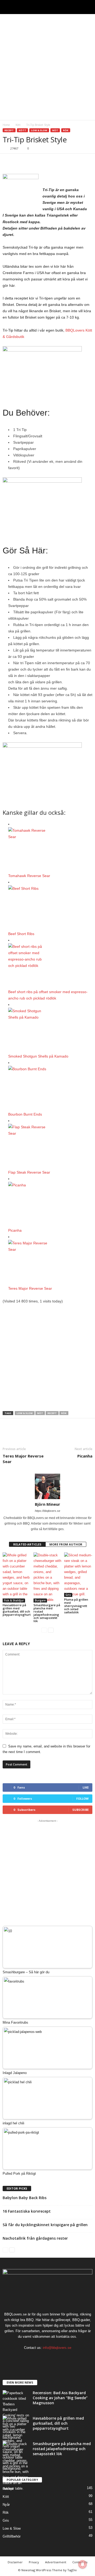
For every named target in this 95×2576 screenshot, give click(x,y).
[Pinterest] (32, 162)
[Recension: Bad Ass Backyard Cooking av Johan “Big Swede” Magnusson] (16, 2415)
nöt (40, 1413)
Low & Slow (39, 130)
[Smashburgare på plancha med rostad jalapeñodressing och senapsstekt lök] (48, 1577)
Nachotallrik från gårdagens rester (35, 2238)
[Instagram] (43, 2358)
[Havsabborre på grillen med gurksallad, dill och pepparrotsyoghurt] (17, 1577)
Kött (18, 125)
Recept (9, 130)
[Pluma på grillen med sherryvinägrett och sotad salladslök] (78, 1575)
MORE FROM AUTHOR (66, 1544)
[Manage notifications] (83, 2564)
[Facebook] (8, 162)
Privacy (34, 2562)
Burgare (40, 1600)
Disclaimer (15, 2562)
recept (52, 1413)
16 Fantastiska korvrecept (27, 2211)
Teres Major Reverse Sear (30, 1288)
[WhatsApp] (44, 162)
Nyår (6, 2505)
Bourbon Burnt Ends (25, 1114)
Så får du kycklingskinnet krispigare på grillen (45, 2225)
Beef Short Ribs (21, 934)
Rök (66, 130)
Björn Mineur (47, 1504)
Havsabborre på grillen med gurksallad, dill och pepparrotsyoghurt (17, 1610)
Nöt (55, 130)
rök (64, 1413)
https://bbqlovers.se (47, 1511)
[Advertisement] (47, 67)
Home (6, 125)
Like (86, 1787)
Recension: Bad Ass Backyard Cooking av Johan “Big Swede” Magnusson (60, 2398)
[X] (20, 162)
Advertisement (56, 2562)
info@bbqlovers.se (57, 2348)
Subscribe (80, 1810)
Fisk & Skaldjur (14, 1600)
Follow (82, 1798)
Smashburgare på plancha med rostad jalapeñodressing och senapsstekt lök (47, 1613)
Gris (68, 1595)
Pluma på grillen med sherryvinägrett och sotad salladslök (76, 1606)
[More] (57, 162)
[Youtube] (64, 2358)
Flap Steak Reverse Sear (29, 1172)
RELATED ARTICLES (27, 1544)
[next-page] (51, 1630)
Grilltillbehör (12, 2536)
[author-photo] (47, 1486)
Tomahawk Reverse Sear (29, 876)
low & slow (25, 1413)
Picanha (15, 1230)
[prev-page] (44, 1630)
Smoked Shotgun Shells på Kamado (38, 1056)
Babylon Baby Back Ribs (25, 2198)
